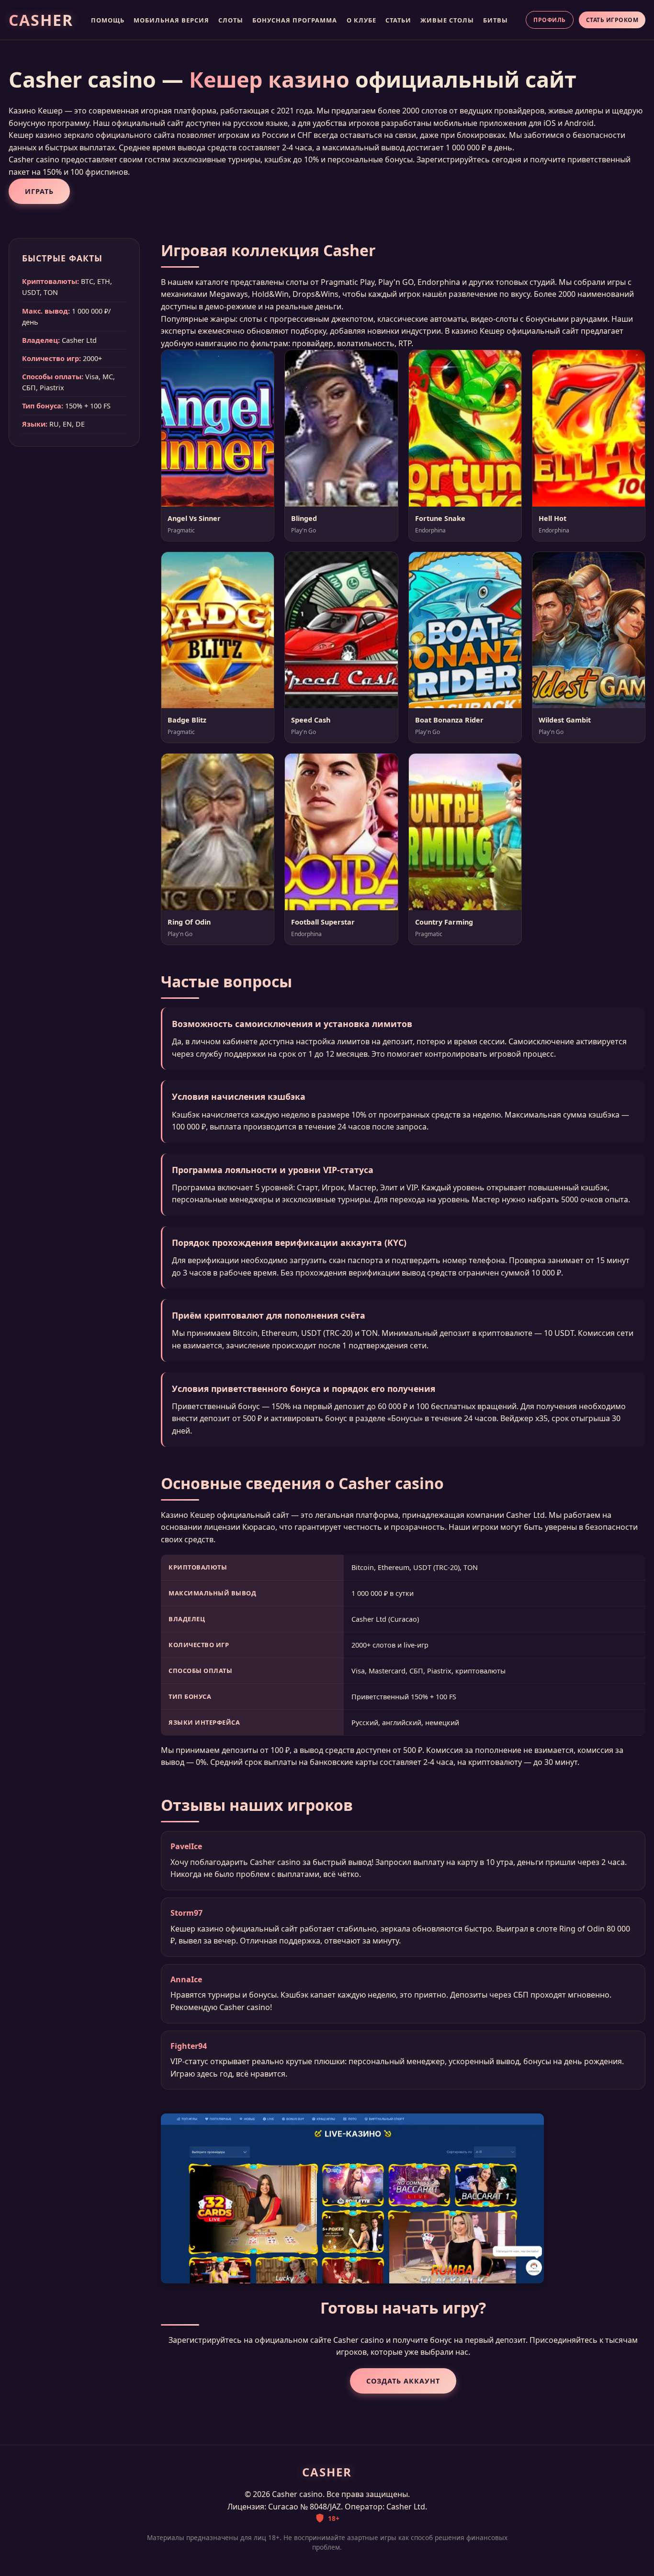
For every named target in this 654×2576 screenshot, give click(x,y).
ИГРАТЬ (39, 191)
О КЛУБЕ (361, 20)
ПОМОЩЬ (108, 20)
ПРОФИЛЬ (550, 20)
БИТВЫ (496, 20)
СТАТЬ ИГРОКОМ (612, 20)
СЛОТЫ (231, 20)
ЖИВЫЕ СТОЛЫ (447, 20)
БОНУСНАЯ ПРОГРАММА (295, 20)
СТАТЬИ (398, 20)
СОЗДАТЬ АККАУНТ (403, 2381)
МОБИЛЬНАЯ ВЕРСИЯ (171, 20)
